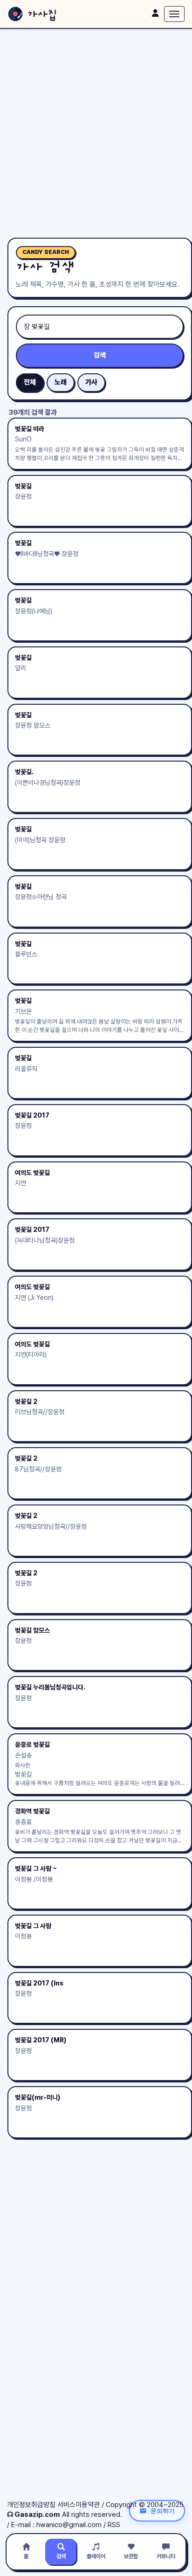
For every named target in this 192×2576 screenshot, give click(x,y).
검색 (100, 355)
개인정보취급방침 (31, 2505)
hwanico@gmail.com (69, 2525)
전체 (30, 382)
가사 (91, 382)
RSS (114, 2525)
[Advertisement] (96, 133)
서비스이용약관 (79, 2505)
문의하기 (163, 2511)
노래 (61, 382)
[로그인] (155, 13)
